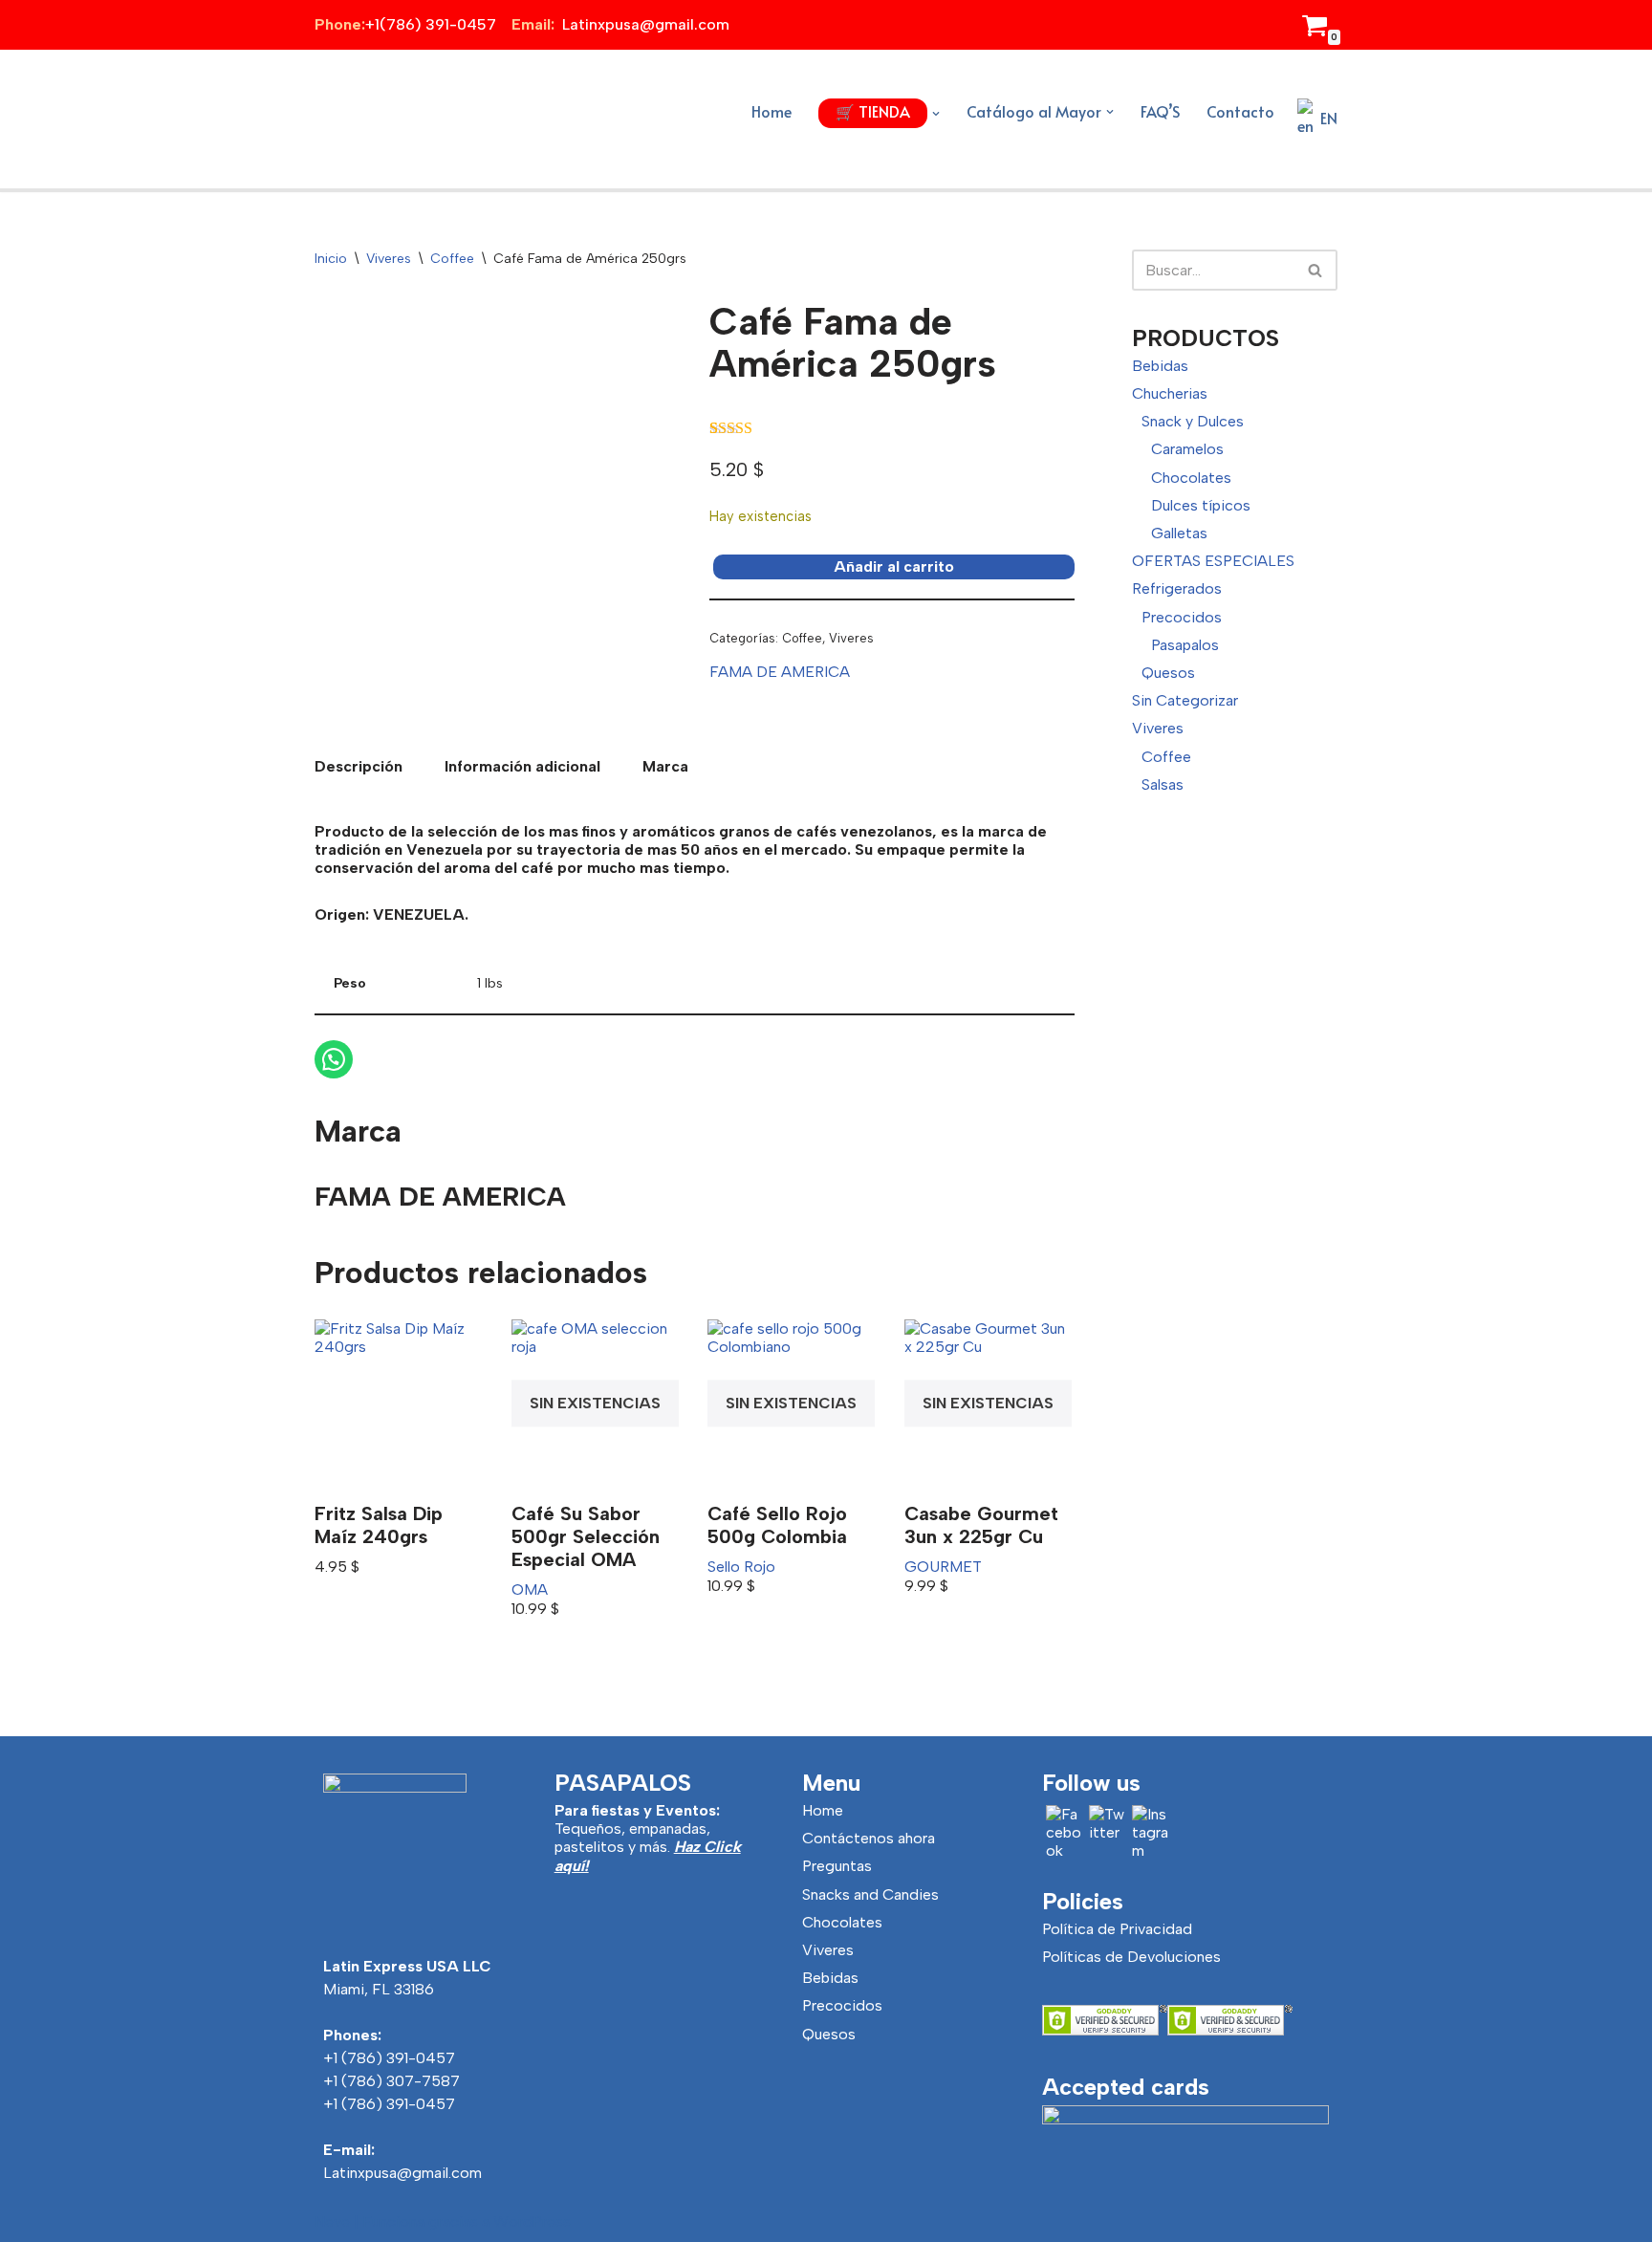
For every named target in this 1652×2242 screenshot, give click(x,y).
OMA (530, 1589)
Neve (332, 2221)
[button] (936, 114)
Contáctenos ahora (869, 1838)
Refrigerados (1177, 588)
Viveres (389, 259)
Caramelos (1187, 449)
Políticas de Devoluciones (1131, 1957)
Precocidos (1182, 617)
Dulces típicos (1201, 505)
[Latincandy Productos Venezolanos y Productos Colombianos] (367, 119)
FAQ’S (1160, 111)
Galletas (1179, 533)
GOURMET (943, 1567)
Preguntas (837, 1866)
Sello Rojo (741, 1567)
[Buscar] (1316, 270)
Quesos (1168, 673)
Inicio (331, 259)
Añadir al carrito (894, 566)
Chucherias (1170, 393)
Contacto (1240, 111)
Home (772, 111)
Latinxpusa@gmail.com (402, 2173)
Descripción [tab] (359, 766)
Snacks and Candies (870, 1894)
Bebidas (1160, 366)
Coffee (452, 259)
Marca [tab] (665, 766)
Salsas (1163, 784)
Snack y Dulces (1193, 421)
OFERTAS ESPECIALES (1213, 561)
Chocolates (1191, 478)
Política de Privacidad (1117, 1929)
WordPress (532, 2221)
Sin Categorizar (1185, 700)
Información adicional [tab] (522, 766)
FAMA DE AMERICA (780, 672)
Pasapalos (1185, 645)
